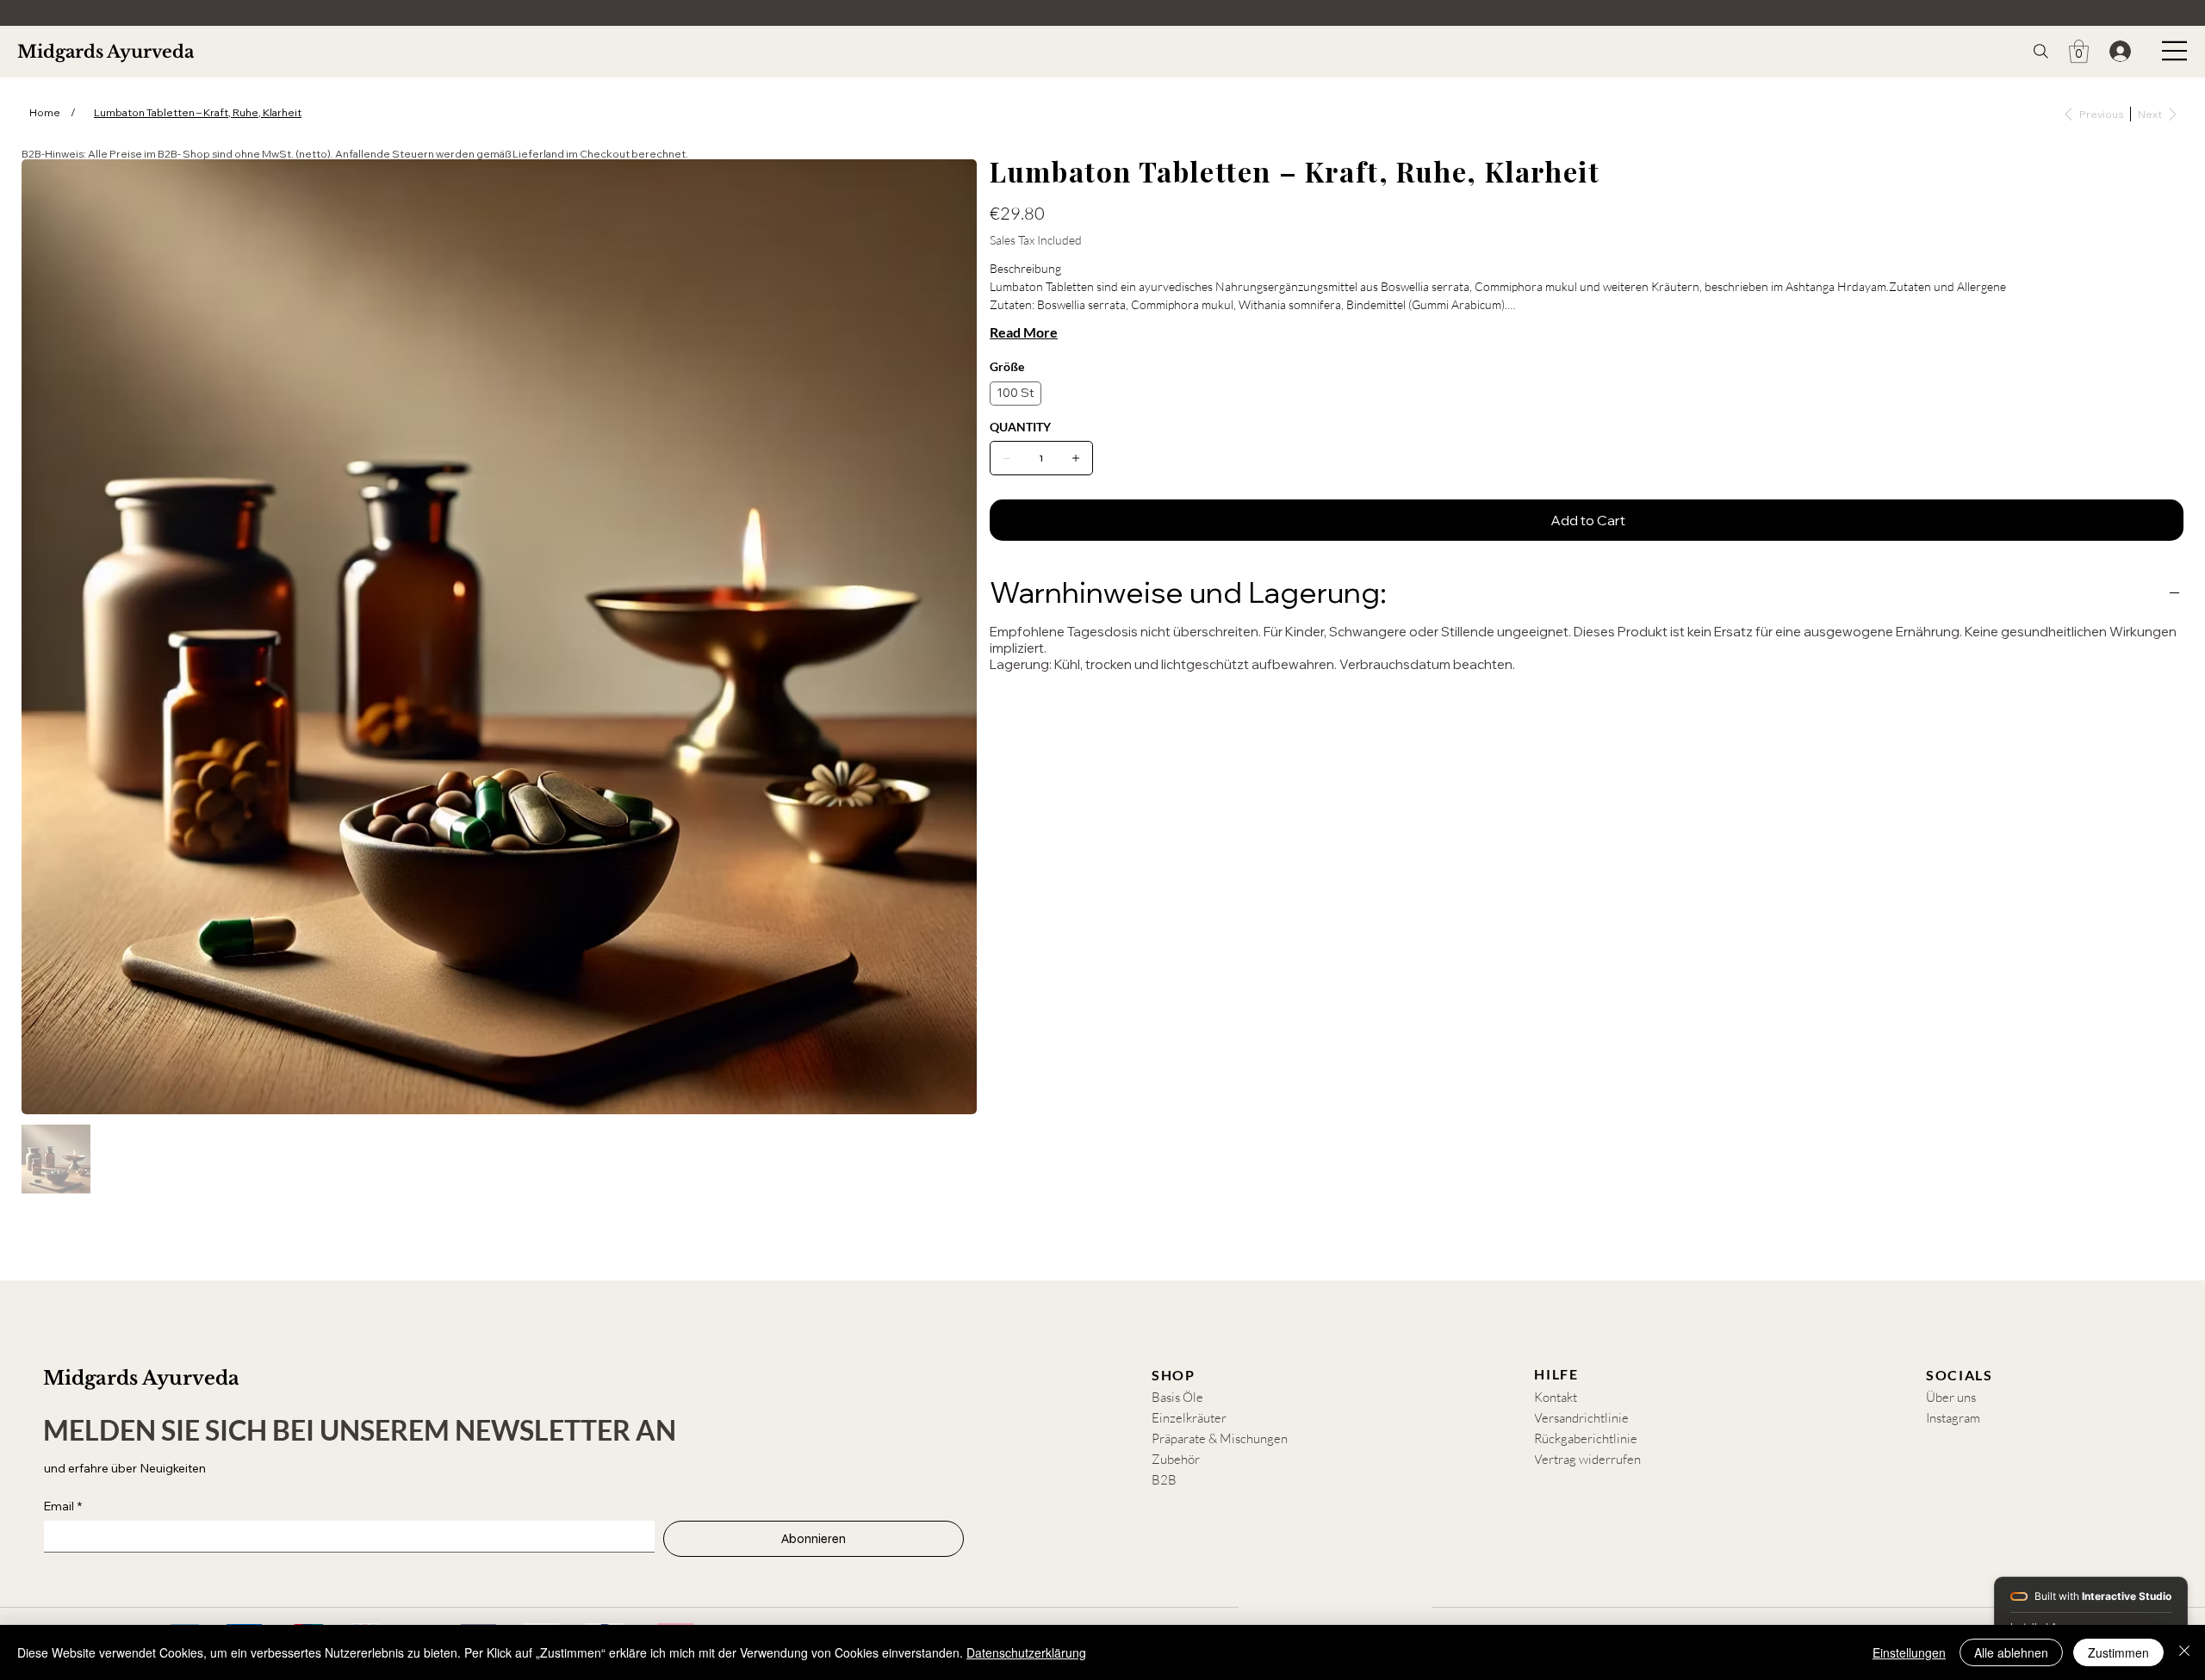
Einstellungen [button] (1909, 1652)
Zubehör (1176, 1459)
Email (63, 1506)
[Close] (2184, 1652)
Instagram (1953, 1418)
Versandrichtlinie (1581, 1418)
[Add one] (1076, 458)
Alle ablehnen (2011, 1652)
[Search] (2041, 51)
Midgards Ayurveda (106, 52)
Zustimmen (2118, 1652)
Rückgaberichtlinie (1586, 1438)
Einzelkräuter (1189, 1418)
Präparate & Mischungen (1220, 1438)
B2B (1164, 1480)
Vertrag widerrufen (1587, 1459)
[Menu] (2175, 51)
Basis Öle (1177, 1397)
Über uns (1951, 1397)
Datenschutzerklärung (1026, 1652)
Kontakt (1556, 1397)
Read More (1024, 332)
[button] (2079, 51)
